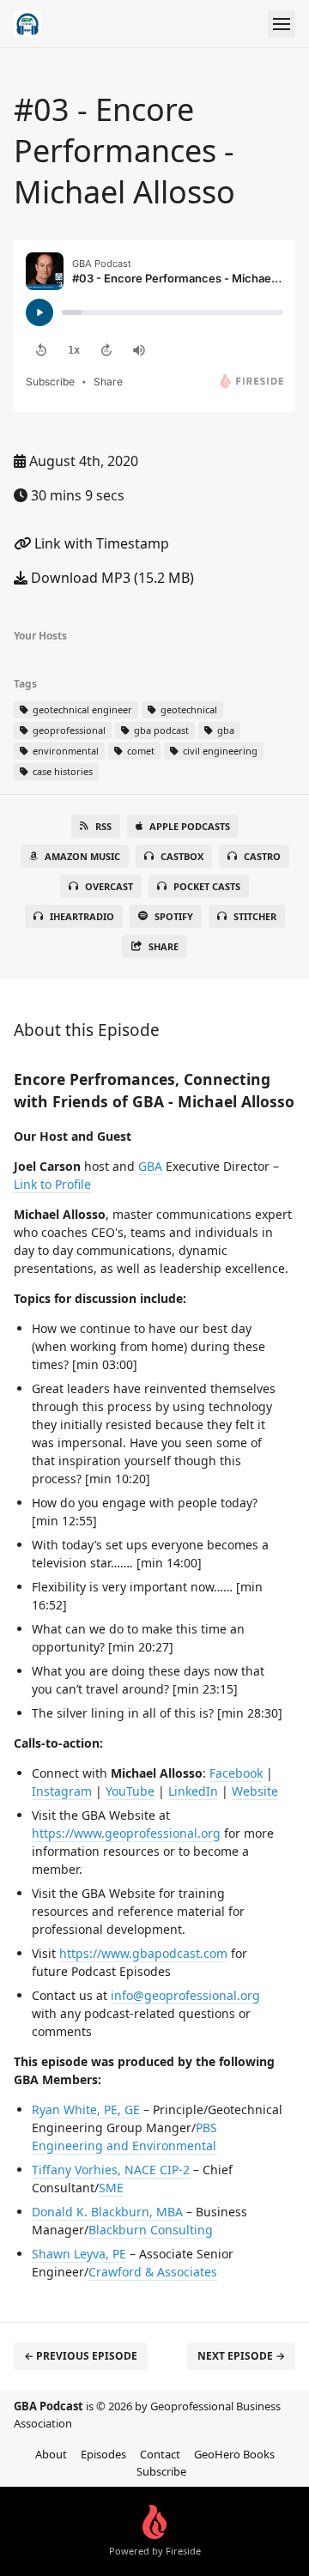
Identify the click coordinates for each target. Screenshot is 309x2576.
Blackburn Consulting (151, 2230)
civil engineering (219, 751)
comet (139, 751)
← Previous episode (81, 2356)
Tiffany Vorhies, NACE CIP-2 (111, 2170)
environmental (64, 751)
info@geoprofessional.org (185, 1995)
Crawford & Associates (153, 2272)
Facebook (236, 1773)
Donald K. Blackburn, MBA (107, 2212)
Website (255, 1791)
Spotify (174, 916)
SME (111, 2188)
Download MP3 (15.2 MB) (111, 578)
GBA (150, 1166)
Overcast (109, 886)
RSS (103, 826)
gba (224, 730)
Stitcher (255, 916)
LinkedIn (193, 1791)
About (51, 2454)
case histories (61, 771)
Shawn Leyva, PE (79, 2254)
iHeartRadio (82, 916)
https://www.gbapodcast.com (143, 1953)
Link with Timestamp (100, 543)
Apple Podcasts (190, 826)
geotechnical (188, 709)
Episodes (103, 2454)
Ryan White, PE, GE (86, 2109)
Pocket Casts (207, 886)
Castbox (182, 856)
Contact (160, 2454)
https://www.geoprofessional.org (126, 1833)
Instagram (62, 1791)
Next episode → (241, 2356)
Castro (262, 856)
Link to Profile (52, 1184)
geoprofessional (68, 730)
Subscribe (161, 2471)
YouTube (130, 1791)
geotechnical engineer (81, 709)
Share (164, 946)
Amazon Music (82, 856)
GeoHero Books (234, 2454)
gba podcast (160, 730)
